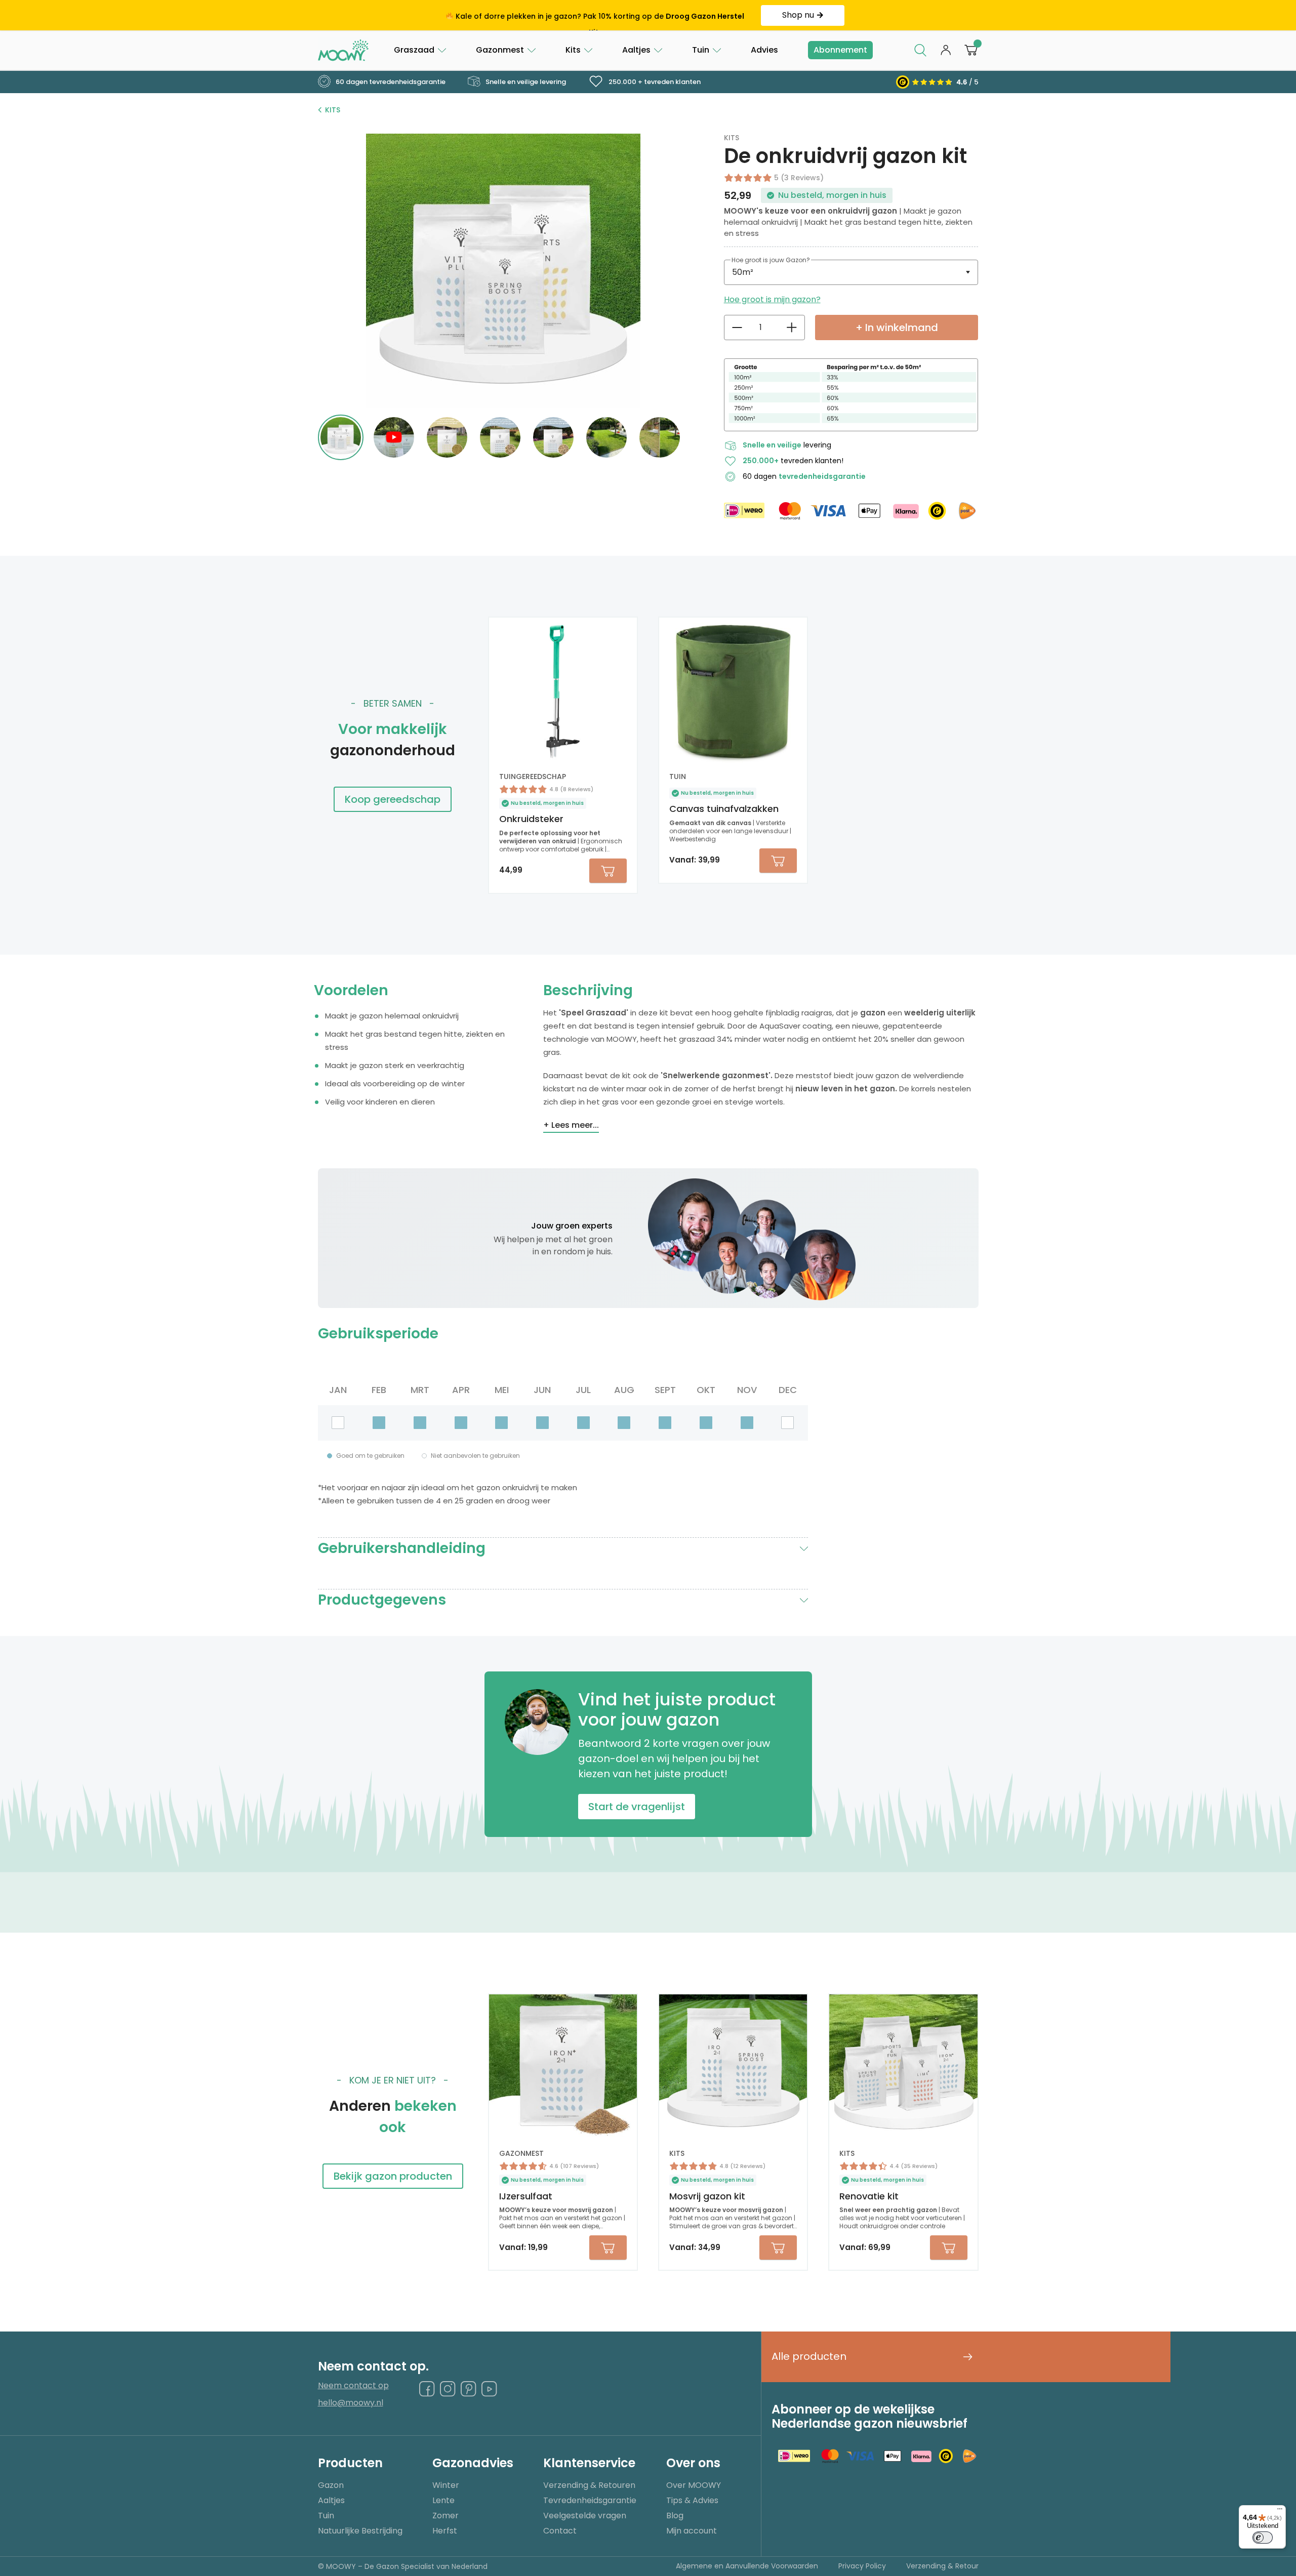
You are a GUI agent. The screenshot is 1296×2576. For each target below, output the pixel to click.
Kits (573, 50)
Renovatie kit (869, 2196)
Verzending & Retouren (589, 2485)
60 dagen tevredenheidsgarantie (390, 82)
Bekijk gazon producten (393, 2176)
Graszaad (414, 50)
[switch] (1263, 2538)
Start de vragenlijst (637, 1807)
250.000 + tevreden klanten (654, 82)
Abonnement (840, 50)
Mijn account (692, 2531)
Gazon (331, 2485)
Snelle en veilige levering (525, 82)
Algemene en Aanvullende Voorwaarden (747, 2566)
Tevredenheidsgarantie (590, 2500)
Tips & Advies (692, 2500)
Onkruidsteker (531, 819)
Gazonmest (500, 50)
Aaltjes (636, 50)
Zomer (445, 2516)
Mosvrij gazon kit (707, 2196)
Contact (560, 2531)
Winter (446, 2485)
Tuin (701, 50)
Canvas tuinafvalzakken (724, 809)
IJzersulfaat (526, 2196)
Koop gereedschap (393, 799)
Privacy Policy (862, 2566)
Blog (675, 2516)
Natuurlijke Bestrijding (360, 2531)
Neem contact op (353, 2386)
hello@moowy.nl (351, 2403)
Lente (443, 2500)
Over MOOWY (694, 2485)
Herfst (445, 2531)
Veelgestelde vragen (585, 2516)
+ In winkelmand (897, 328)
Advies (764, 50)
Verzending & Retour (942, 2566)
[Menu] (1280, 2511)
